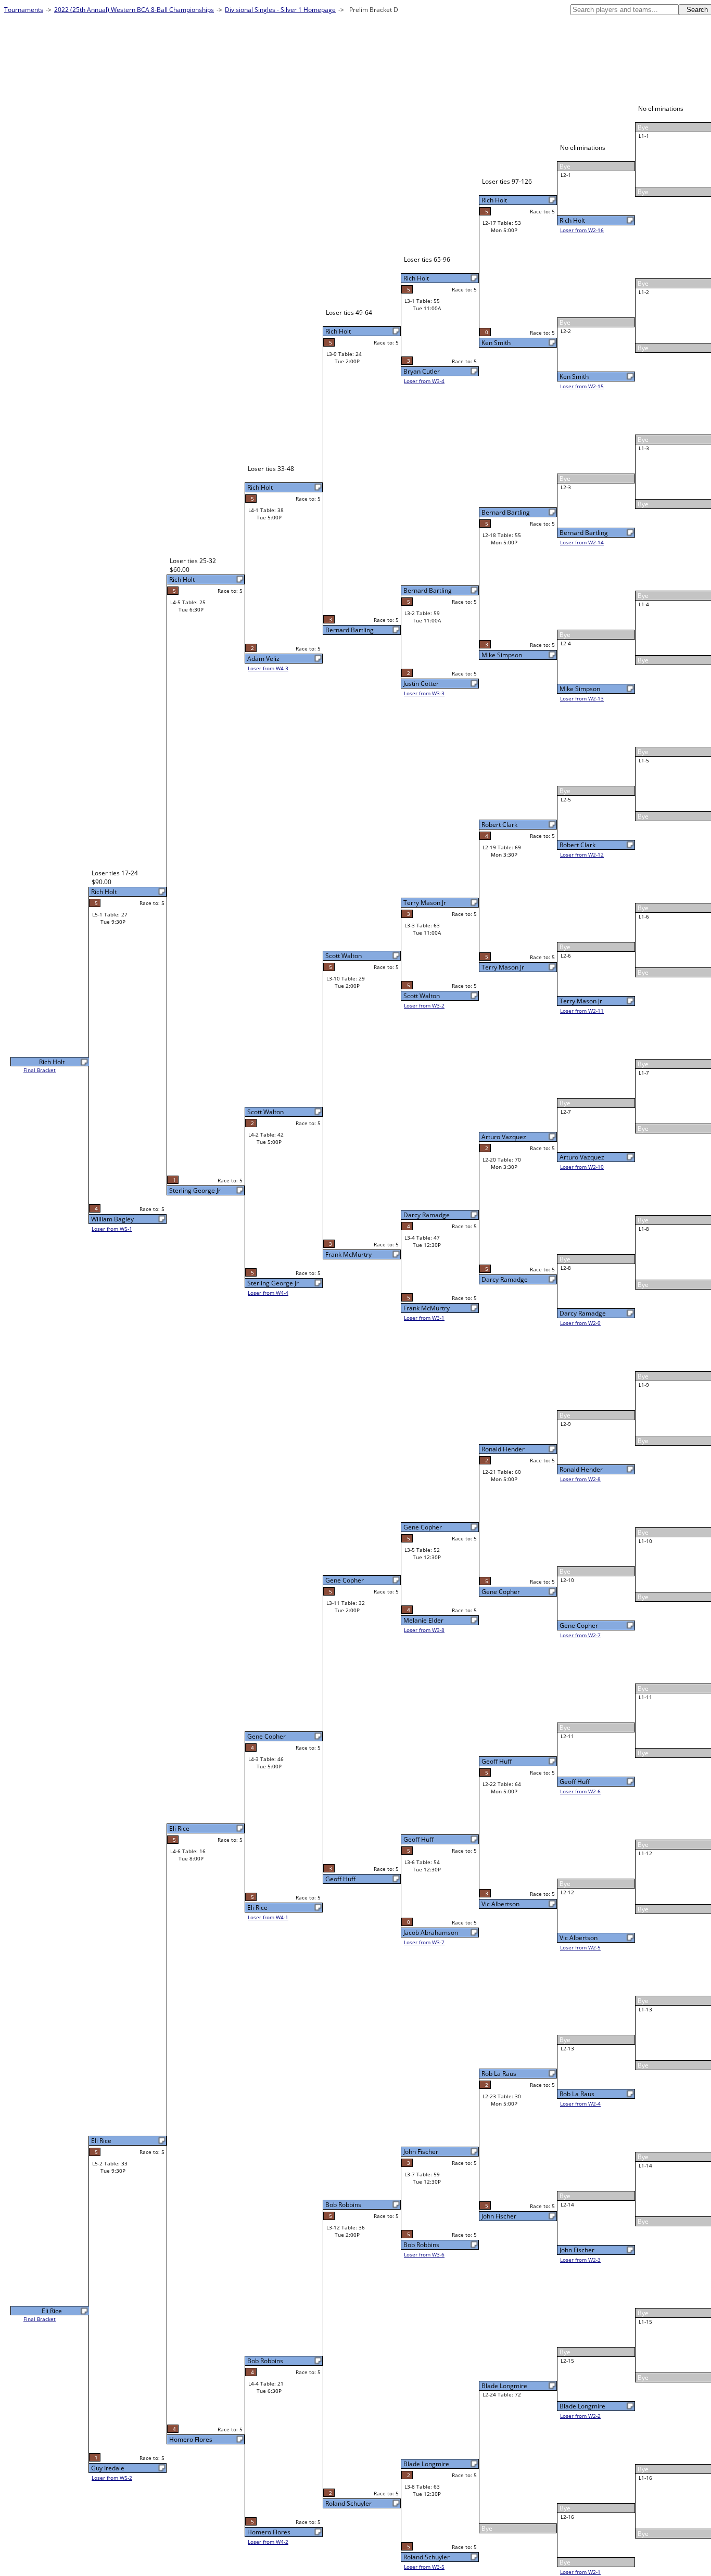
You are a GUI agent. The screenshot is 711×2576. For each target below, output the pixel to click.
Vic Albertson (579, 1938)
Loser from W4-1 (268, 1917)
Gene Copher (579, 1625)
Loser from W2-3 (580, 2260)
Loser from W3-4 (424, 381)
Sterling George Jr (273, 1283)
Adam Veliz (263, 659)
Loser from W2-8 (580, 1479)
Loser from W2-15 (582, 386)
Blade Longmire (582, 2406)
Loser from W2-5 (580, 1947)
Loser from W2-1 (580, 2572)
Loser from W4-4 (268, 1293)
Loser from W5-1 (112, 1229)
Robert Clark (577, 845)
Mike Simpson (580, 689)
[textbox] (625, 10)
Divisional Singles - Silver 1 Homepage (280, 10)
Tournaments (24, 10)
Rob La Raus (577, 2094)
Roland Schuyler (427, 2557)
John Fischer (577, 2250)
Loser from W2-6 (580, 1791)
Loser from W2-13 (582, 698)
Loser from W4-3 (268, 668)
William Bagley (112, 1219)
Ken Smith (574, 377)
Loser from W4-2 (268, 2542)
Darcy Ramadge (583, 1313)
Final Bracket (40, 1070)
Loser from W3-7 (424, 1942)
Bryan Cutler (422, 371)
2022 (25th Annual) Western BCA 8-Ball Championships (134, 10)
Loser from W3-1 (424, 1318)
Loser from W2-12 (582, 855)
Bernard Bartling (584, 533)
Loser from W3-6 (424, 2254)
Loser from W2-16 (582, 230)
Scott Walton (422, 996)
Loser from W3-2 (424, 1005)
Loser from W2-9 (580, 1323)
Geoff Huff (575, 1782)
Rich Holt (572, 220)
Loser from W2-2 (580, 2416)
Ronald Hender (581, 1469)
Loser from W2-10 (582, 1167)
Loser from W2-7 (580, 1635)
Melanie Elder (423, 1620)
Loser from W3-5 (424, 2567)
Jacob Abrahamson (431, 1933)
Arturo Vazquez (582, 1157)
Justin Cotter (421, 684)
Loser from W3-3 (424, 693)
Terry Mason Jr (581, 1001)
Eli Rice (257, 1908)
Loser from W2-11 (582, 1011)
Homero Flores (269, 2532)
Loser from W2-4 (580, 2103)
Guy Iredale (108, 2468)
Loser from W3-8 (424, 1630)
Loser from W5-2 (112, 2478)
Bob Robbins (421, 2245)
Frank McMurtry (427, 1308)
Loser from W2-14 (582, 542)
